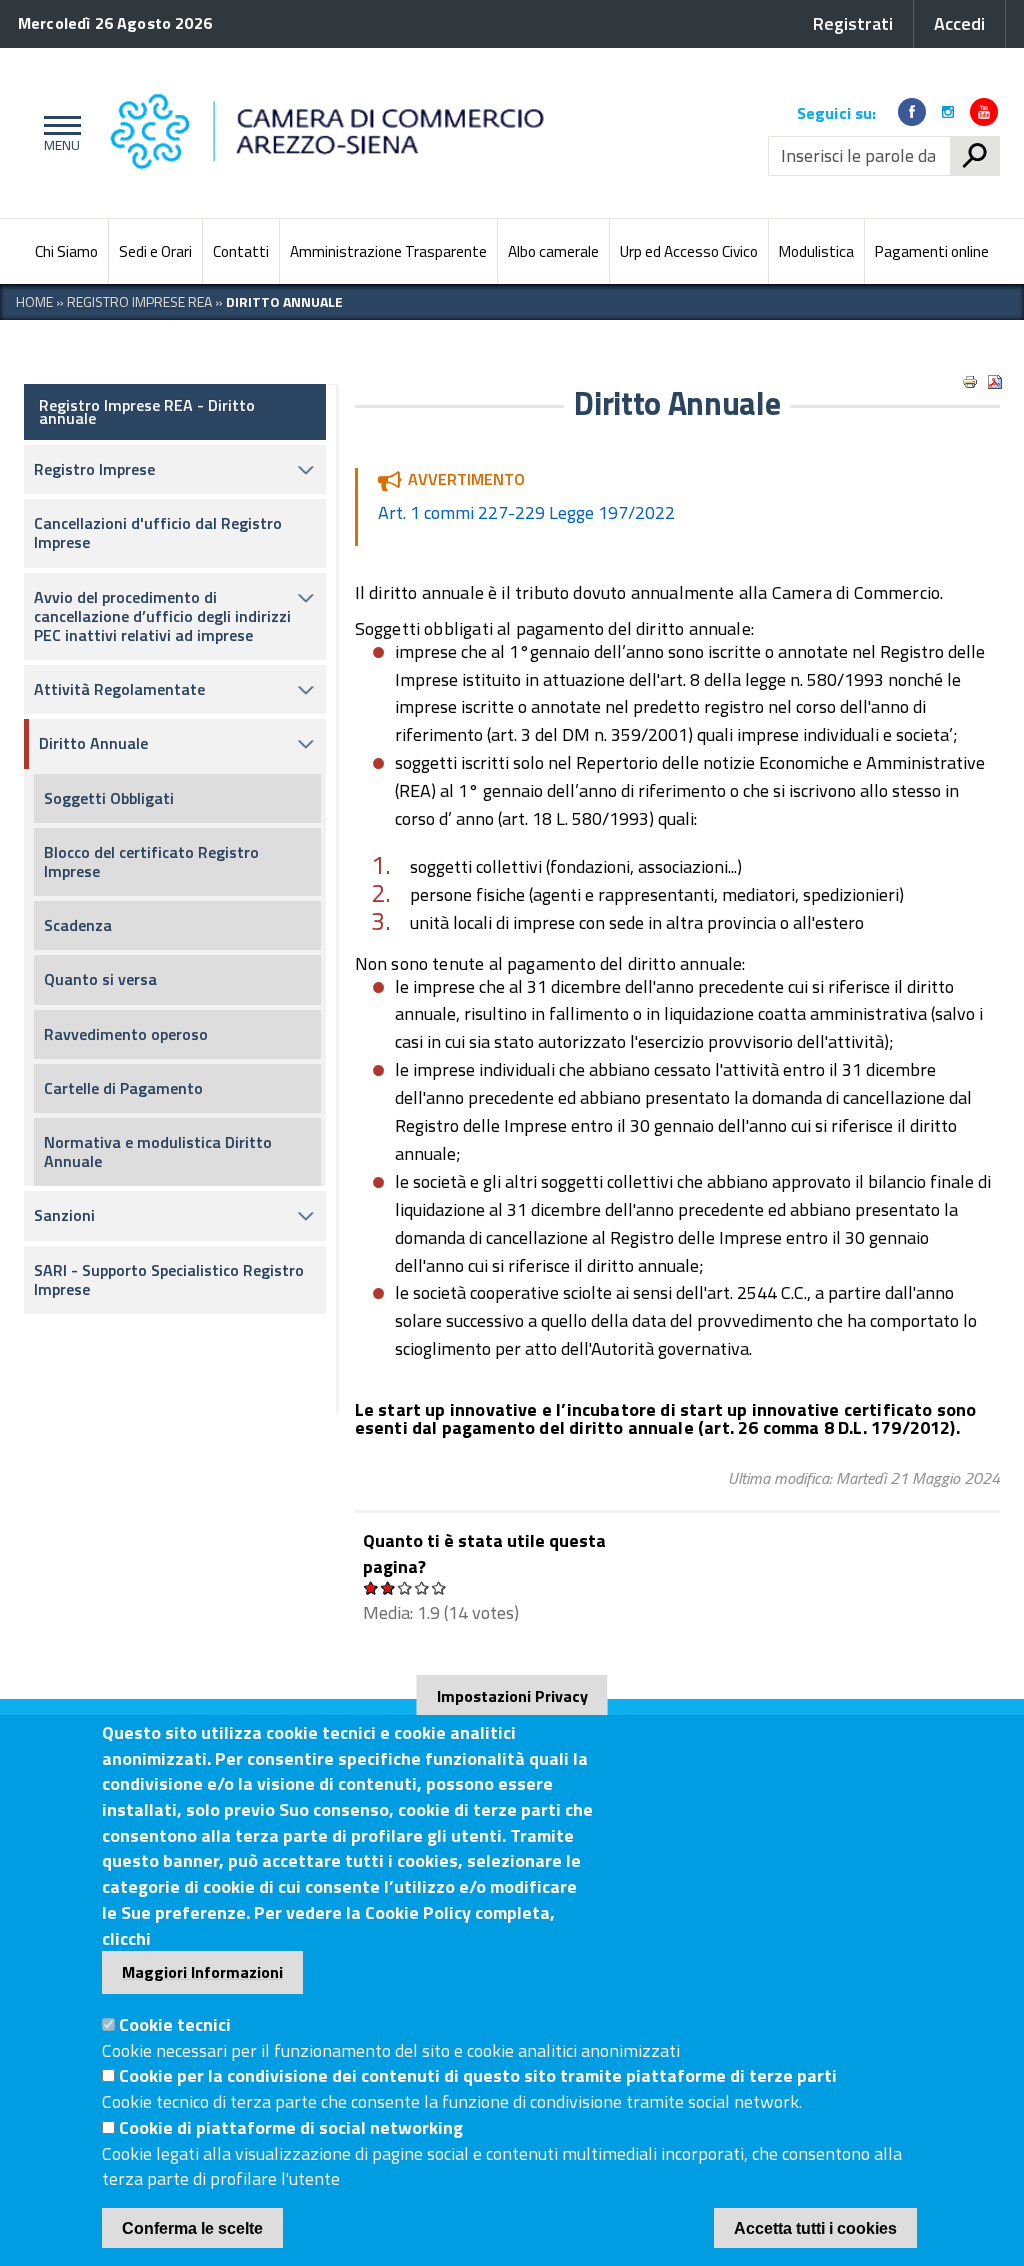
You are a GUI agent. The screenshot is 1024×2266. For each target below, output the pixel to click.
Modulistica (816, 251)
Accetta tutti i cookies (815, 2228)
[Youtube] (984, 112)
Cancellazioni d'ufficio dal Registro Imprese (158, 532)
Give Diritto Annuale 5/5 (439, 1587)
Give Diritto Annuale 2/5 (388, 1587)
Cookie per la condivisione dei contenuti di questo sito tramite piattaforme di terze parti (478, 2075)
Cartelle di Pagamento (123, 1088)
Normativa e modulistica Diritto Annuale (158, 1151)
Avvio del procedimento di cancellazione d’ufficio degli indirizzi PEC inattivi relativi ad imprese (162, 616)
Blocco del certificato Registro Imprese (151, 861)
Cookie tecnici (175, 2024)
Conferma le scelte (192, 2228)
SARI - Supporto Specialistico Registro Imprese (169, 1279)
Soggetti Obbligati (109, 798)
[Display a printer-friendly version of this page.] (970, 382)
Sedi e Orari (155, 251)
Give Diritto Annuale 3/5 (405, 1587)
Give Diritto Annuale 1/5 (371, 1587)
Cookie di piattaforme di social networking (291, 2127)
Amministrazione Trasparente (388, 251)
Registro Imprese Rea (139, 301)
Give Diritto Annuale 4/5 (422, 1587)
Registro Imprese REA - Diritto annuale (147, 411)
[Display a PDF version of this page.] (995, 382)
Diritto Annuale (93, 743)
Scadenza (78, 925)
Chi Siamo (66, 251)
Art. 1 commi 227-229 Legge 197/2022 (526, 512)
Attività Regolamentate (119, 689)
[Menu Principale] (58, 133)
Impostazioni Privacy (512, 1696)
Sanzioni (64, 1215)
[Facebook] (912, 112)
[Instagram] (948, 112)
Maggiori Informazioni (202, 1972)
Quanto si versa (100, 979)
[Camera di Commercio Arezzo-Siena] (429, 133)
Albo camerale (553, 251)
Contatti (241, 251)
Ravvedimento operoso (126, 1034)
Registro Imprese (94, 469)
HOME (34, 301)
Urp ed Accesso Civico (689, 251)
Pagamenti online (932, 251)
